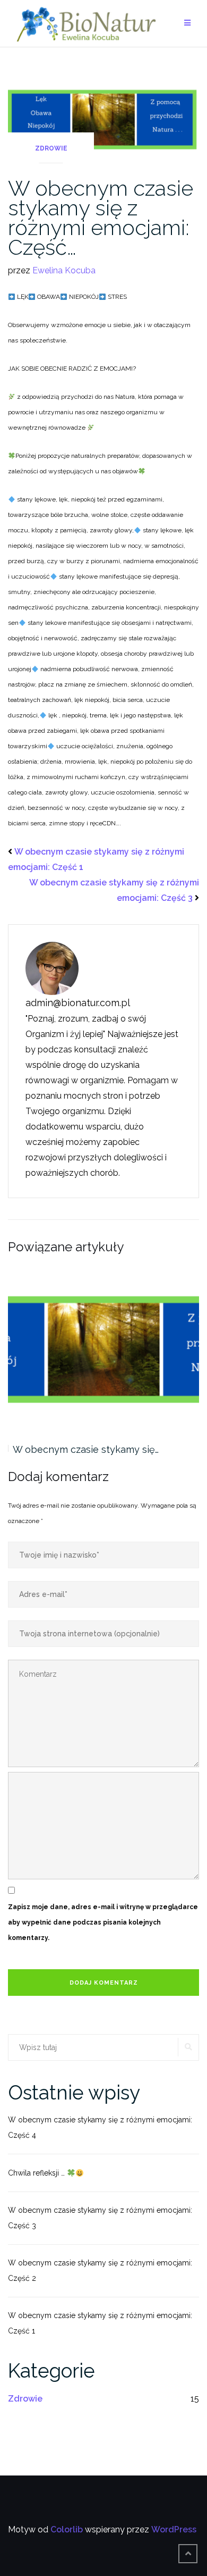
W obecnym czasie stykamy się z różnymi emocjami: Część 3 (100, 2218)
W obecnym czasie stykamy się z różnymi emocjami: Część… (101, 218)
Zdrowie (51, 148)
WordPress (174, 2529)
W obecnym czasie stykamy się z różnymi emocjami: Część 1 (100, 2323)
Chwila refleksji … (37, 2173)
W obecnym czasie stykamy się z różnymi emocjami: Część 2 (100, 2270)
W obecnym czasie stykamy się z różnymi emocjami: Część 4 (100, 2127)
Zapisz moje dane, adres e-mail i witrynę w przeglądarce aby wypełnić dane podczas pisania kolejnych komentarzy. (103, 1922)
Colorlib (67, 2529)
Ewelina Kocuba (64, 270)
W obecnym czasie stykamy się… (86, 1449)
